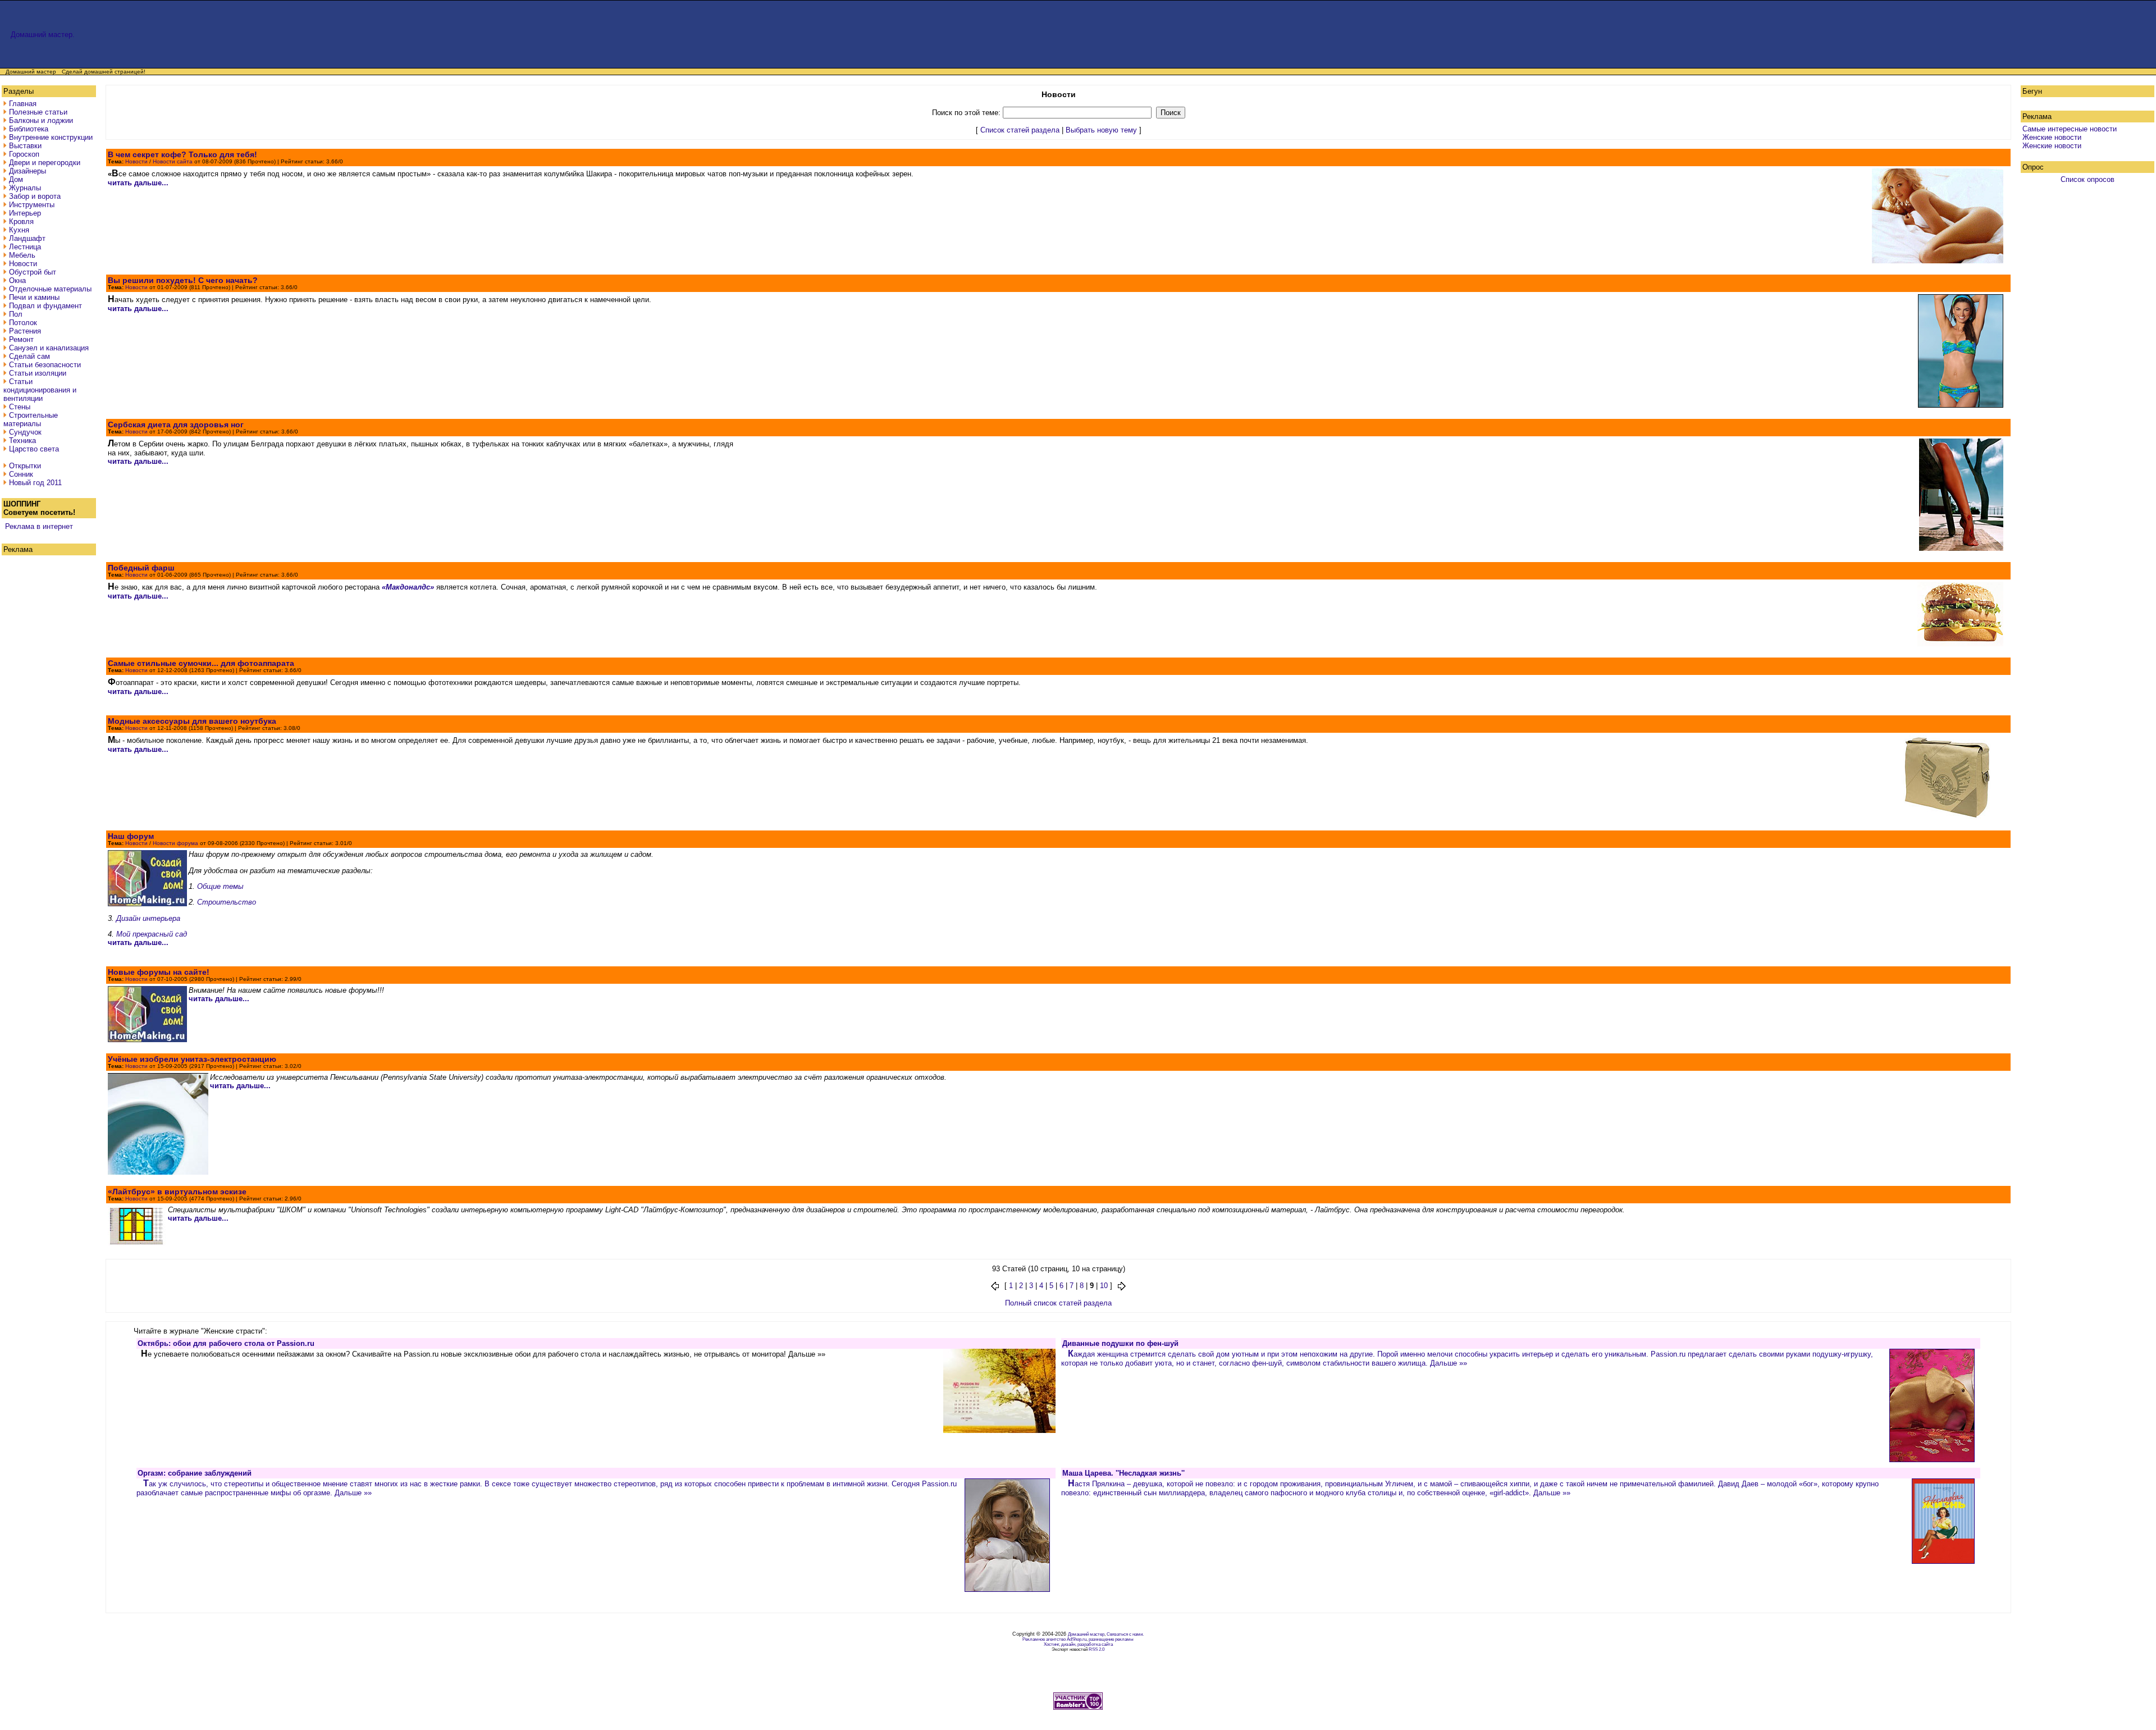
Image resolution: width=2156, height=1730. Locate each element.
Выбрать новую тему (1101, 130)
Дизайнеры (28, 171)
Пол (16, 314)
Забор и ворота (35, 196)
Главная (23, 104)
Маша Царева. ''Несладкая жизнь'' (1123, 1473)
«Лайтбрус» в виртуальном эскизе (177, 1192)
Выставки (25, 146)
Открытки (25, 466)
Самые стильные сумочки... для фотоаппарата (201, 663)
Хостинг (1051, 1644)
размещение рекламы (1111, 1639)
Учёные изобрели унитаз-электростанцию (192, 1059)
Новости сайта (173, 161)
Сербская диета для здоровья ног (176, 424)
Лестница (25, 247)
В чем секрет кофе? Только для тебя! (182, 154)
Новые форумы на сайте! (159, 972)
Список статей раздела (1020, 130)
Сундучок (25, 432)
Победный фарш (141, 568)
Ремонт (21, 339)
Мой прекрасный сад (152, 934)
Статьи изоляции (38, 373)
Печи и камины (34, 297)
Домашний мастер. (43, 35)
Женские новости (2052, 137)
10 (1104, 1286)
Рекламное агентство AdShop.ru (1054, 1639)
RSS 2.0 (1097, 1649)
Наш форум (131, 836)
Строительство (227, 902)
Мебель (22, 255)
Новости (23, 264)
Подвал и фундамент (45, 306)
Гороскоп (24, 154)
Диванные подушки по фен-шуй (1120, 1343)
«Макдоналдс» (408, 587)
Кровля (21, 222)
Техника (22, 441)
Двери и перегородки (45, 163)
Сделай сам (29, 356)
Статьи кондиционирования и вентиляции (40, 390)
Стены (20, 407)
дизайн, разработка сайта (1087, 1644)
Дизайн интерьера (148, 918)
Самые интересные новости (2070, 129)
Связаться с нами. (1125, 1634)
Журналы (25, 188)
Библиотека (29, 129)
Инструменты (32, 205)
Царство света (34, 449)
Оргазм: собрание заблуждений (195, 1473)
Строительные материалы (31, 419)
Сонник (21, 474)
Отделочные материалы (50, 289)
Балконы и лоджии (41, 120)
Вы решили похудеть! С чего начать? (183, 280)
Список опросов (2088, 179)
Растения (25, 331)
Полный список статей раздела (1058, 1303)
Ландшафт (27, 238)
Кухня (19, 230)
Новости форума (175, 843)
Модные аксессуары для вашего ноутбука (192, 721)
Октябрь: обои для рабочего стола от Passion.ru (226, 1343)
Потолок (23, 323)
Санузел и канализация (49, 348)
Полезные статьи (38, 112)
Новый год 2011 (35, 483)
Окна (17, 280)
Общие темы (220, 886)
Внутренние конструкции (51, 137)
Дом (16, 179)
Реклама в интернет (39, 526)
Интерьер (25, 213)
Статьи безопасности (45, 365)
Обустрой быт (33, 272)
